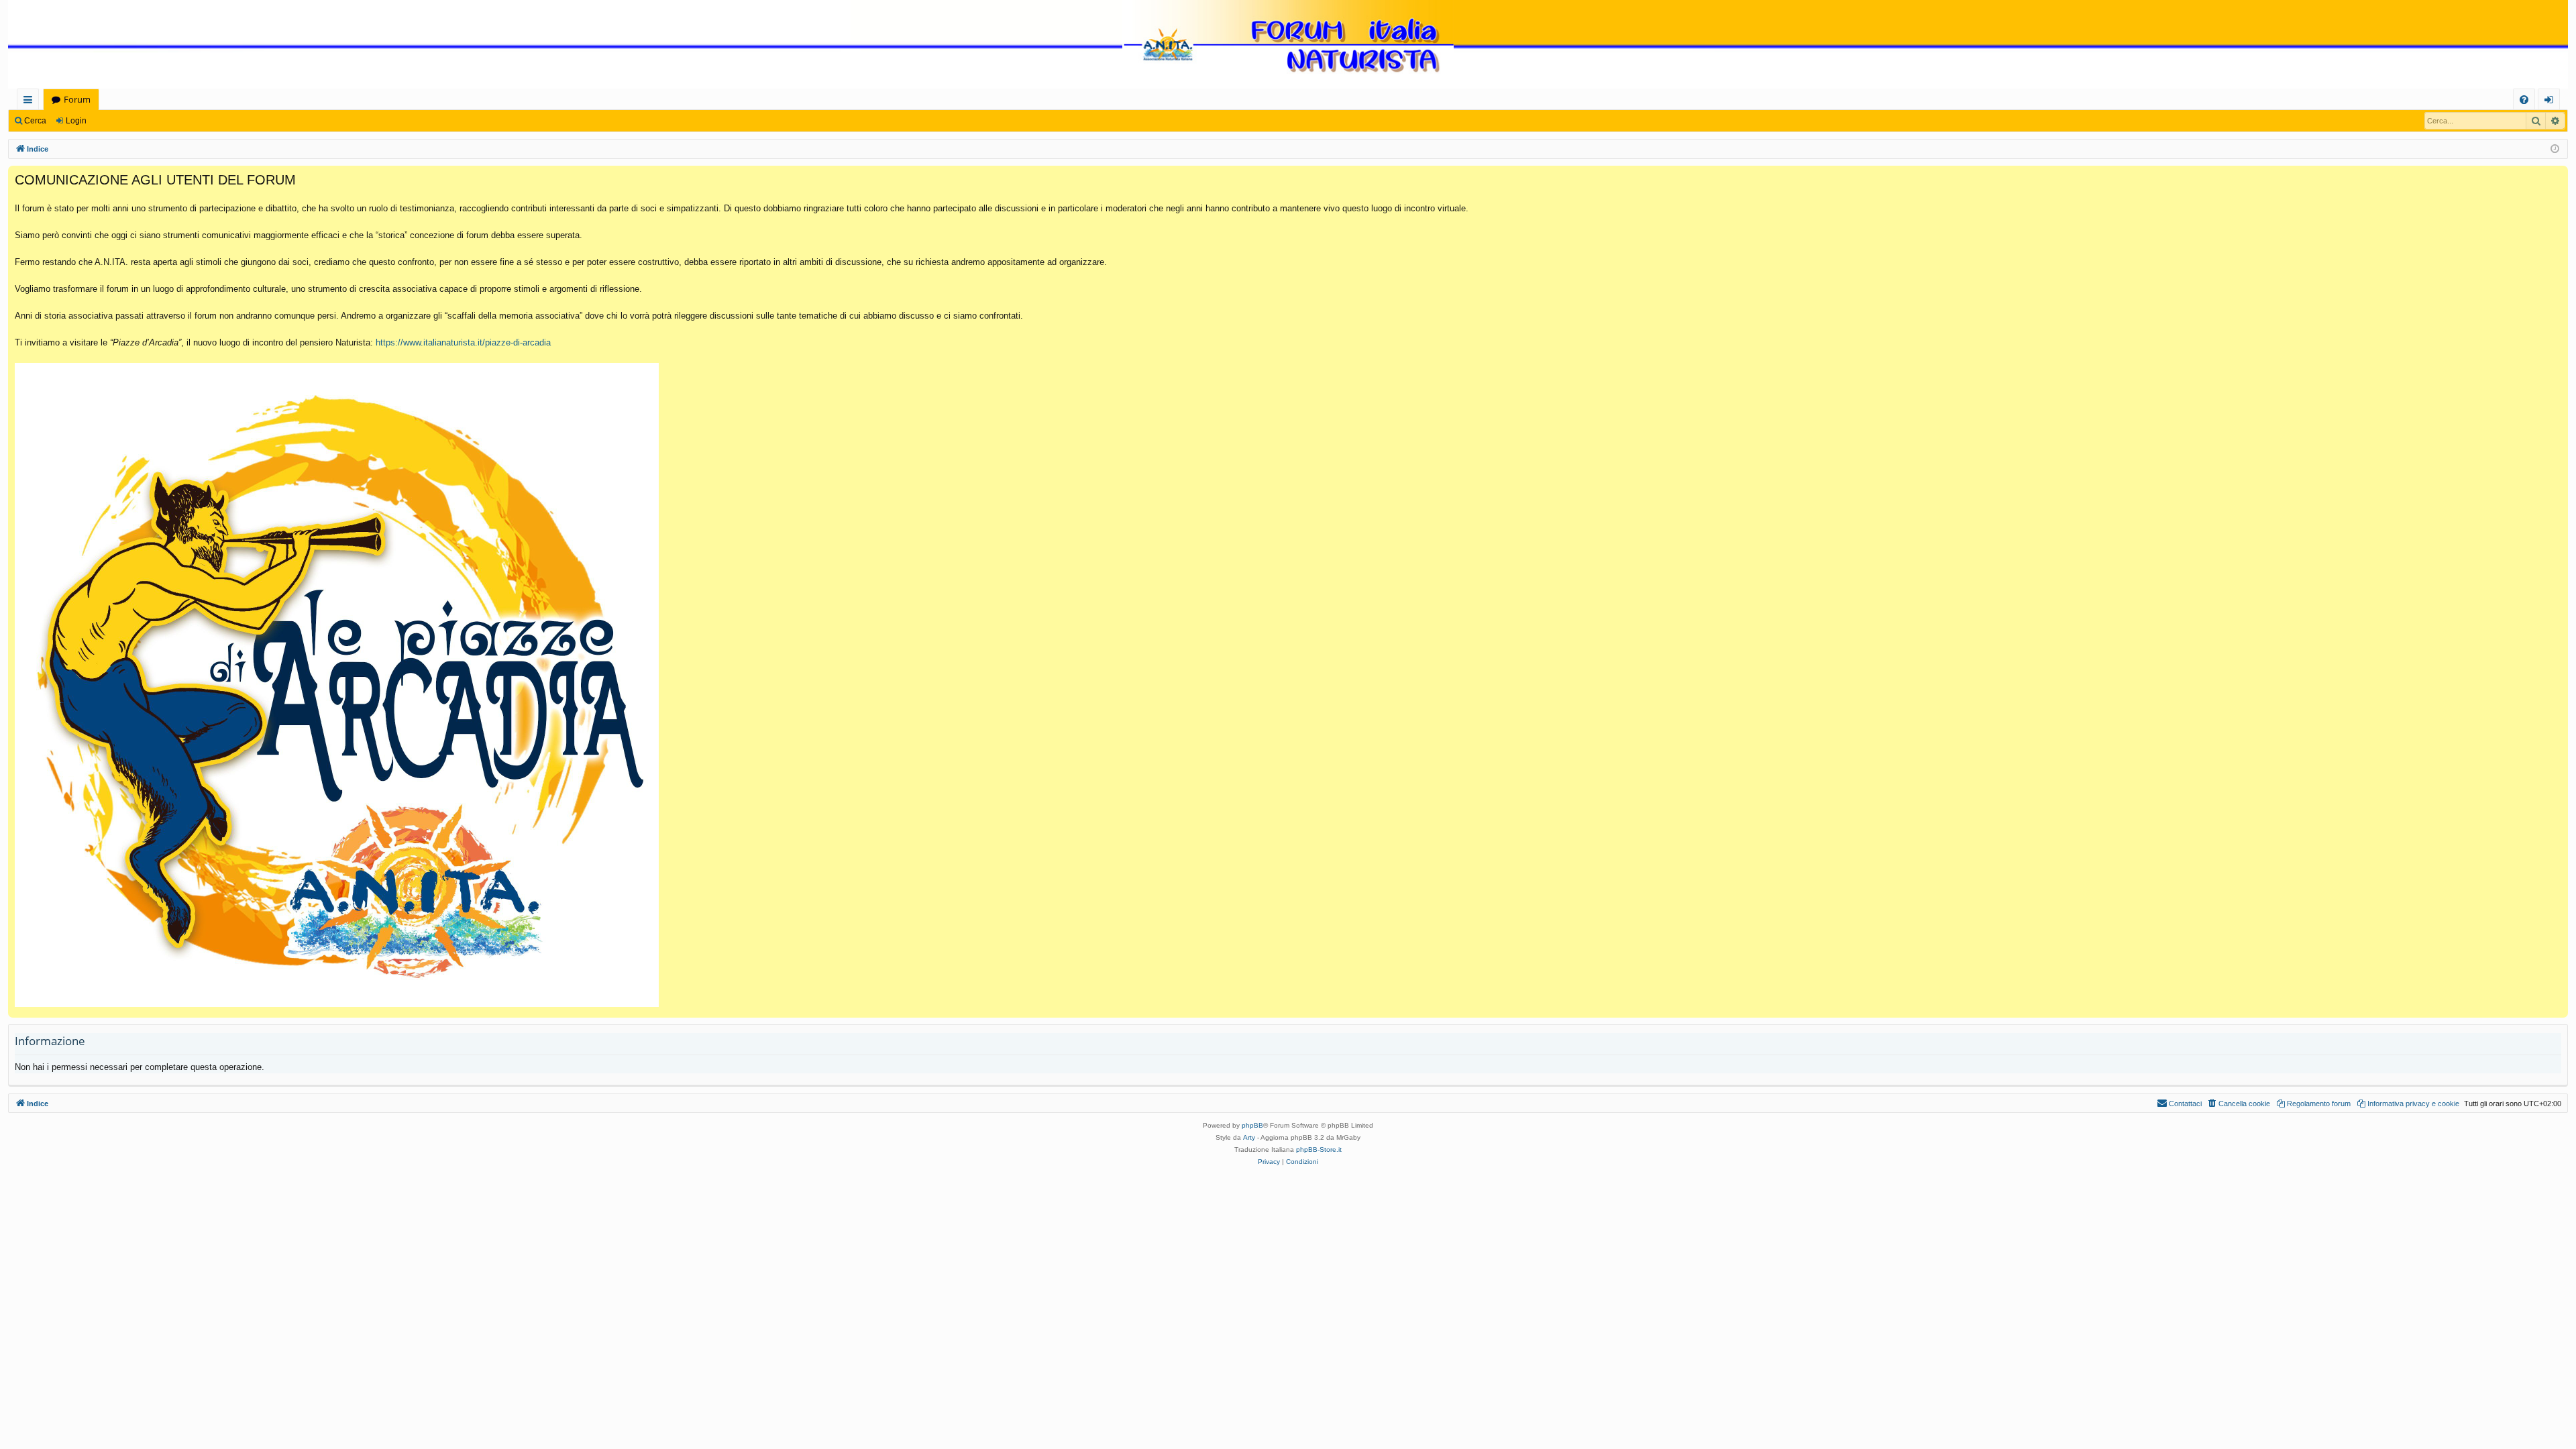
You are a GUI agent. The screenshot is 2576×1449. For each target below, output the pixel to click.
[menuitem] (2524, 100)
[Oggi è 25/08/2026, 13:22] (2555, 149)
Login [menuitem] (2552, 102)
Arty (1249, 1137)
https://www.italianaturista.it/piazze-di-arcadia (463, 342)
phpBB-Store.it (1319, 1149)
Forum (77, 99)
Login (76, 121)
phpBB (1252, 1125)
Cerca (35, 121)
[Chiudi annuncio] (2557, 176)
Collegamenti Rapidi (31, 102)
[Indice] (1288, 45)
